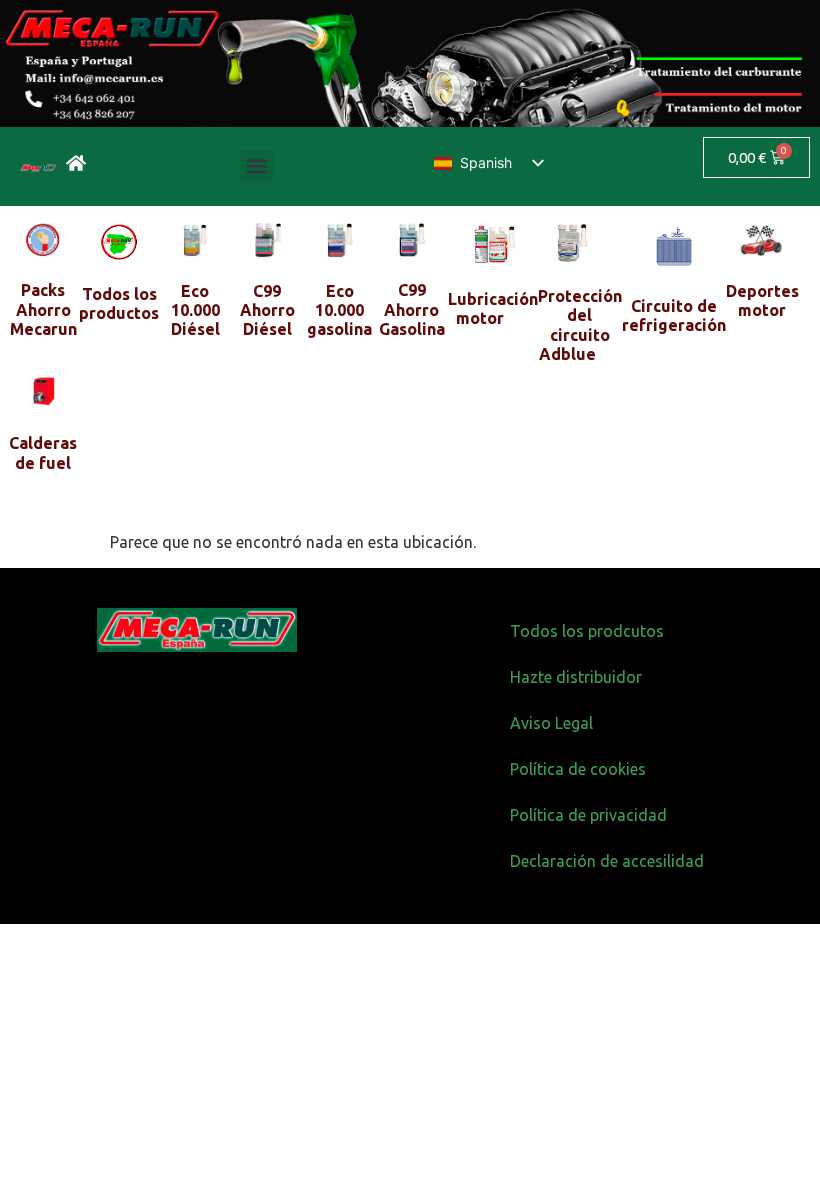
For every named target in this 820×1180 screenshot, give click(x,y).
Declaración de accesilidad (607, 861)
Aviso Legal (551, 723)
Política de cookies (578, 769)
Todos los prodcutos (587, 631)
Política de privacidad (588, 815)
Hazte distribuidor (576, 677)
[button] (256, 166)
